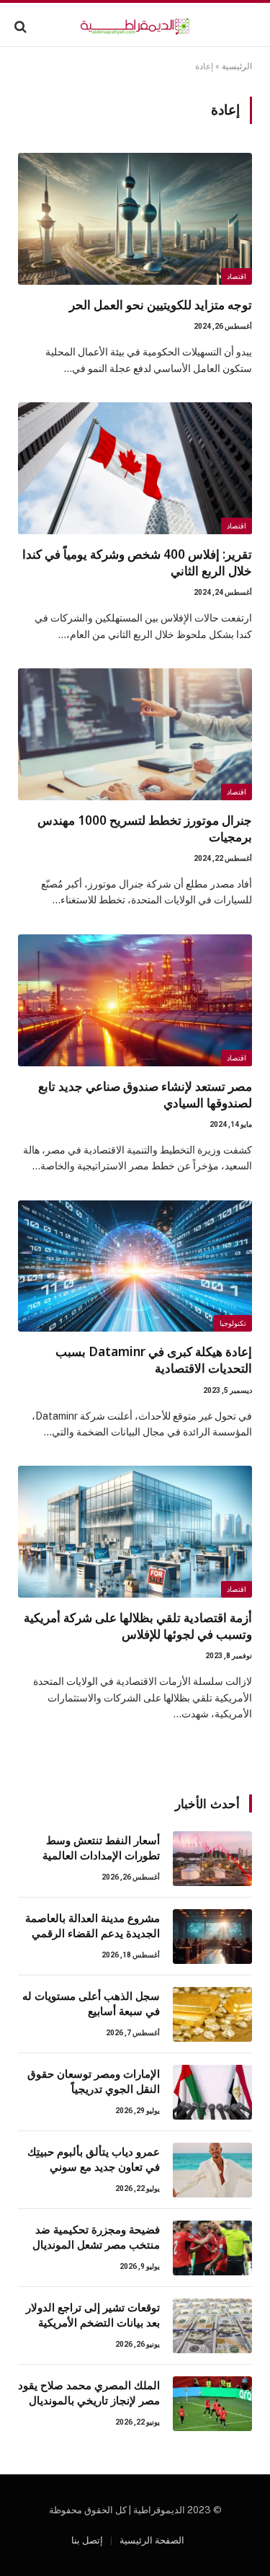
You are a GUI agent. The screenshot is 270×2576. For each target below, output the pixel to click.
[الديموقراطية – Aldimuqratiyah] (135, 26)
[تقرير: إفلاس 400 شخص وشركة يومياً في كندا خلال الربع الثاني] (135, 468)
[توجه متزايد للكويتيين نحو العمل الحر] (135, 219)
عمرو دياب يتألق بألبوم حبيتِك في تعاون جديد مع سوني (94, 2159)
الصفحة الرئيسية (152, 2540)
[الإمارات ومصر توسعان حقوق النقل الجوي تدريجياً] (212, 2092)
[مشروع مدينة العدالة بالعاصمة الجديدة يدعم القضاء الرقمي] (212, 1937)
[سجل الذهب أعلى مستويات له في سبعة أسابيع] (212, 2014)
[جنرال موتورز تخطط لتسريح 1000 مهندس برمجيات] (135, 734)
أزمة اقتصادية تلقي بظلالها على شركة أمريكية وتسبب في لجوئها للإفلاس (138, 1626)
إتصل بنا (87, 2540)
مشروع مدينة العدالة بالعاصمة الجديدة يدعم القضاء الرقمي (93, 1925)
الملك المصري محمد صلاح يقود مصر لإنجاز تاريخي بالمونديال (89, 2393)
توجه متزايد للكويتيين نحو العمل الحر (161, 305)
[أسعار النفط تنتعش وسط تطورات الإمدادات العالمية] (212, 1859)
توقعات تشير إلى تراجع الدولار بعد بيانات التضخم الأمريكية (93, 2315)
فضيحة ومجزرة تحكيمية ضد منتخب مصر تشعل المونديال (96, 2237)
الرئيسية (237, 66)
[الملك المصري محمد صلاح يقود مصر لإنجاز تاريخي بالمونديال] (212, 2404)
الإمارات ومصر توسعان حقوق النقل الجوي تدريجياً (94, 2081)
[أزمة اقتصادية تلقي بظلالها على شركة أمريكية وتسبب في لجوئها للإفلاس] (135, 1532)
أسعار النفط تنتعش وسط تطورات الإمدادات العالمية (101, 1847)
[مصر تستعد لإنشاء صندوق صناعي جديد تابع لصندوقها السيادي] (135, 1000)
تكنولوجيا (233, 1323)
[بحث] (22, 26)
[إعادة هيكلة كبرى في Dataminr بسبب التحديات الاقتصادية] (135, 1266)
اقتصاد (237, 276)
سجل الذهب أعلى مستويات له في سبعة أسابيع (91, 2003)
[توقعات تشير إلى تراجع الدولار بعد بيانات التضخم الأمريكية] (212, 2326)
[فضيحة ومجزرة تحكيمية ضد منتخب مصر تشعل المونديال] (212, 2248)
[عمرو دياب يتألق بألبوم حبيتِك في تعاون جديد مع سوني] (212, 2170)
